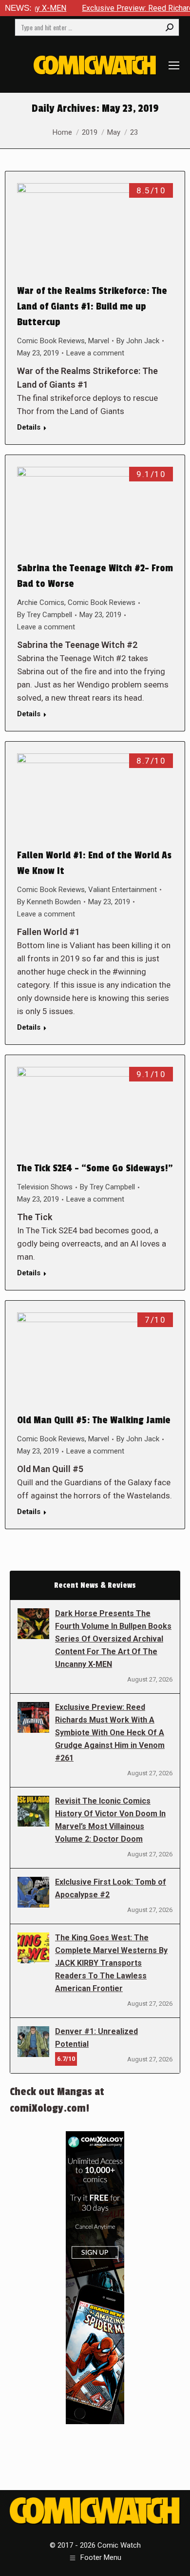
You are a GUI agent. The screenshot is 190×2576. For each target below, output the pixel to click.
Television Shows (45, 1187)
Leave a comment (95, 353)
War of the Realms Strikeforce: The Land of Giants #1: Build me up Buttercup (92, 307)
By (138, 341)
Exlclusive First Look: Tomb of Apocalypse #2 (111, 1888)
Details (29, 427)
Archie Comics (41, 602)
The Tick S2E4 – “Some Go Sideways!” (95, 1168)
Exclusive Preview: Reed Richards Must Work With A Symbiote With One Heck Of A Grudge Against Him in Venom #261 (110, 1733)
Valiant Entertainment (123, 890)
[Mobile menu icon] (174, 65)
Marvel (99, 341)
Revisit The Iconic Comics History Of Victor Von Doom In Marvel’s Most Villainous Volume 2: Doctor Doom (110, 1820)
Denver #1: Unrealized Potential (96, 2038)
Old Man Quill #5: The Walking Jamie (94, 1420)
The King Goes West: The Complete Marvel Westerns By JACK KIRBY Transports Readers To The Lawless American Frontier (111, 1963)
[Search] (170, 27)
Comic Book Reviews (51, 341)
